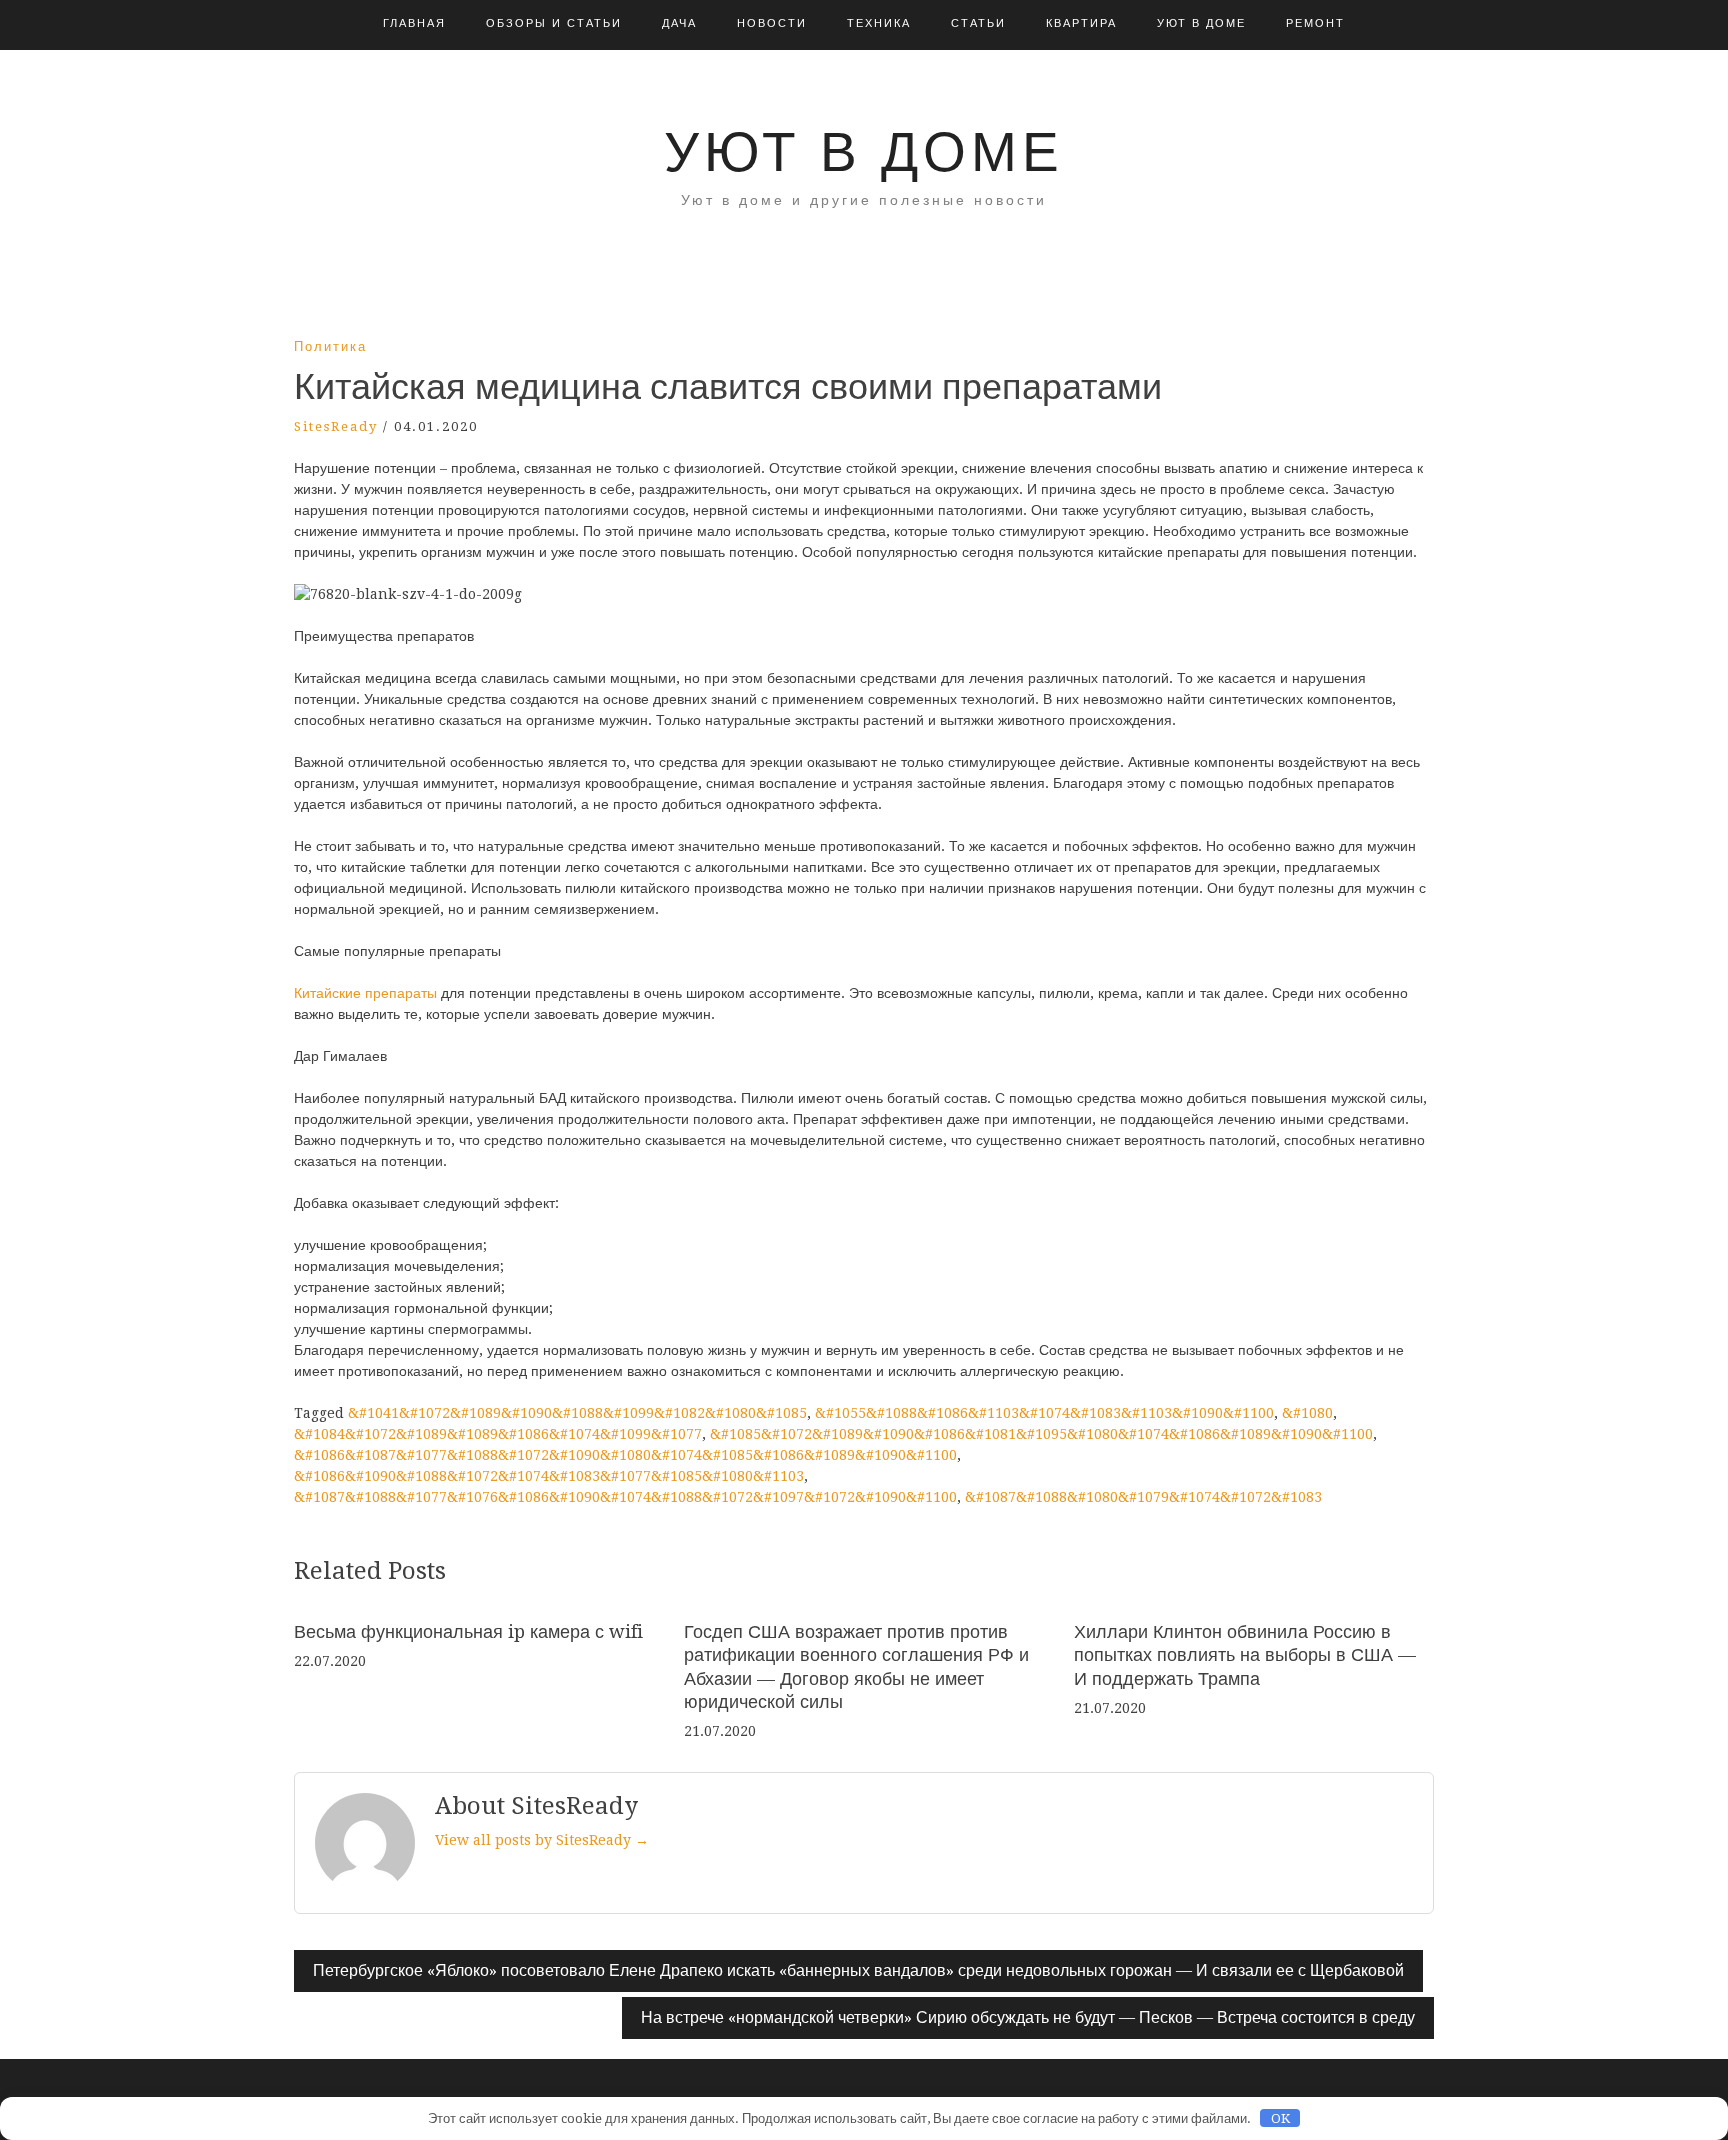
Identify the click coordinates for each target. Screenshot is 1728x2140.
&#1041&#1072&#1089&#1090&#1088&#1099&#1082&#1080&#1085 (577, 1413)
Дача (679, 23)
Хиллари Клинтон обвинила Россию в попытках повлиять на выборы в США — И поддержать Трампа (1245, 1655)
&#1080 (1307, 1413)
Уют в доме (1201, 23)
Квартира (1081, 23)
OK (1280, 2118)
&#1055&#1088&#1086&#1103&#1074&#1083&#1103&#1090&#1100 (1044, 1413)
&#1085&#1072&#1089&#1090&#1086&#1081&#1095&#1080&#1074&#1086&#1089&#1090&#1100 (1041, 1434)
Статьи (978, 23)
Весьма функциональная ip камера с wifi (468, 1631)
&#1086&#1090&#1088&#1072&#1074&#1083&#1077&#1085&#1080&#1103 (549, 1476)
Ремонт (1315, 23)
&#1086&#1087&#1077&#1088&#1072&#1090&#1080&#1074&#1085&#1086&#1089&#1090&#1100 (625, 1455)
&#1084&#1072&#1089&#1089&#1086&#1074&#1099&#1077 (498, 1434)
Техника (879, 23)
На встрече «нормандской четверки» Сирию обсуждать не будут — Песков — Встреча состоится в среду (1028, 2017)
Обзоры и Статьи (554, 23)
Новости (772, 23)
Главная (414, 23)
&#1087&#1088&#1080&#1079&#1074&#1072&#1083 (1143, 1497)
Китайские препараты (365, 993)
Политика (330, 346)
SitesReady (336, 426)
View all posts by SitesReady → (542, 1840)
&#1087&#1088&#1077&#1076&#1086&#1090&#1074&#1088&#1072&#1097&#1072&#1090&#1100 (625, 1497)
